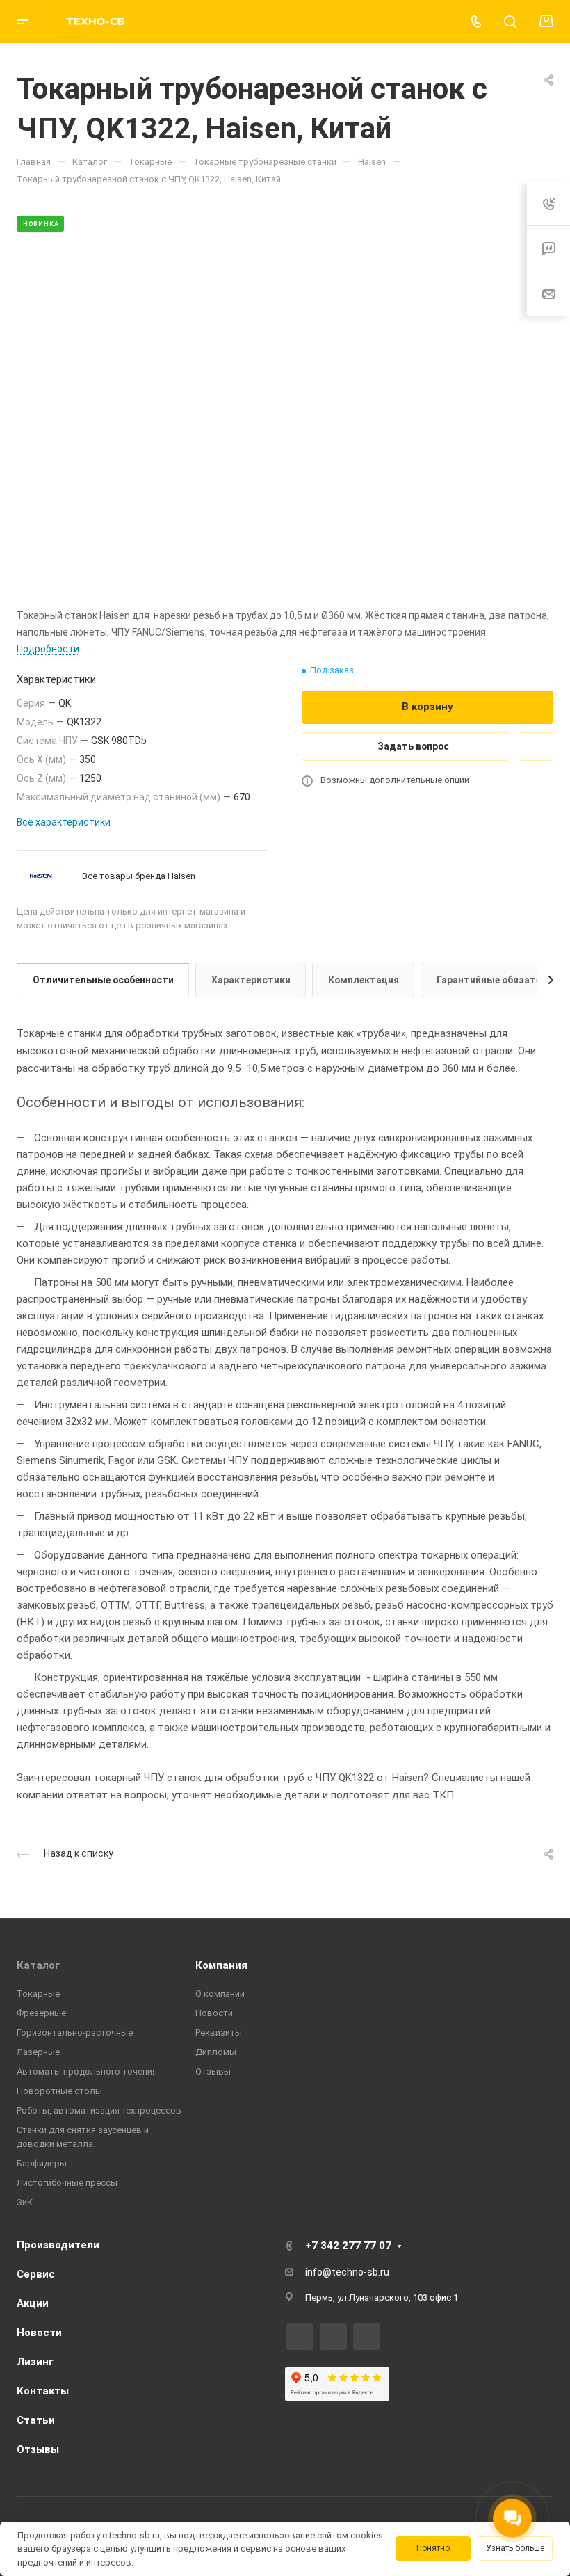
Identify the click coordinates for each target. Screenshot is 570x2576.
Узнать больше (515, 2548)
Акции (33, 2303)
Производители (58, 2245)
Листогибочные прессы (67, 2183)
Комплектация (364, 980)
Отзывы (213, 2071)
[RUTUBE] (300, 2336)
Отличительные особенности (103, 980)
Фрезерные (41, 2013)
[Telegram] (333, 2336)
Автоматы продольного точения (87, 2071)
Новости (214, 2013)
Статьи (36, 2420)
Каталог (38, 1965)
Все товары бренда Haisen (139, 876)
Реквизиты (219, 2032)
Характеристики (251, 980)
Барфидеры (42, 2163)
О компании (220, 1994)
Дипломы (216, 2052)
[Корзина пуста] (546, 22)
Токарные (38, 1994)
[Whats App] (367, 2336)
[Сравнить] (536, 747)
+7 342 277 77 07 (348, 2246)
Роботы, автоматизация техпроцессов (99, 2110)
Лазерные (38, 2052)
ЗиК (25, 2202)
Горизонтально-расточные (75, 2032)
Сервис (36, 2274)
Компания (221, 1965)
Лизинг (35, 2362)
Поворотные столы (59, 2091)
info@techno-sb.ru (347, 2272)
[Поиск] (510, 22)
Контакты (43, 2391)
